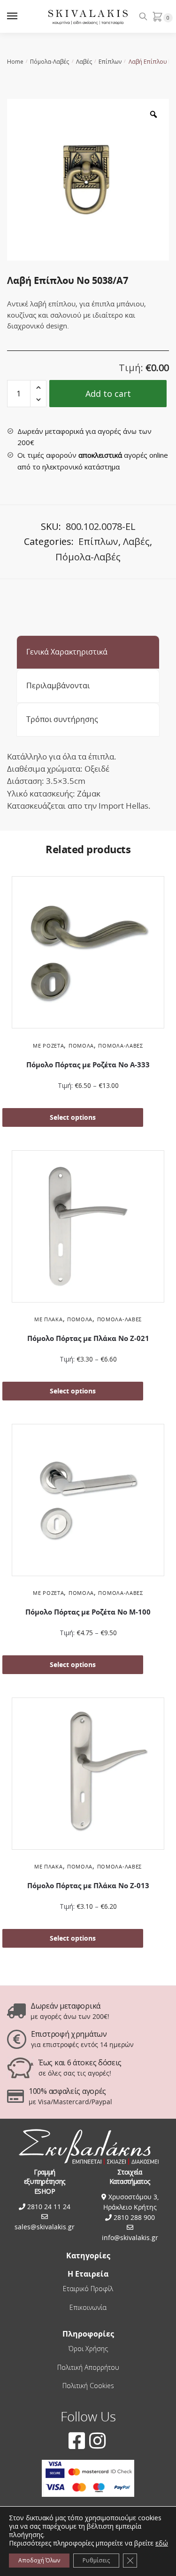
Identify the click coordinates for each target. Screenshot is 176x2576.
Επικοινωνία (88, 2307)
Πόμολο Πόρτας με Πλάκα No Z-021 (88, 1338)
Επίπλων (110, 62)
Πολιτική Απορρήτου (88, 2367)
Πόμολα (81, 1046)
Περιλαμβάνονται (58, 685)
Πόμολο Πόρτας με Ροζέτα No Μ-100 (88, 1612)
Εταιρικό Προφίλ (88, 2289)
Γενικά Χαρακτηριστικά (67, 652)
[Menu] (21, 16)
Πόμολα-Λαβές (50, 62)
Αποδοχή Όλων (39, 2560)
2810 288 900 (133, 2217)
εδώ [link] (162, 2543)
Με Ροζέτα (48, 1046)
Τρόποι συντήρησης (62, 719)
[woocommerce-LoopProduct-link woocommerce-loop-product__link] (88, 954)
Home (15, 62)
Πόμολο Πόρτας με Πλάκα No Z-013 (88, 1886)
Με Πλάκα (49, 1319)
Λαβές (84, 62)
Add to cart (108, 394)
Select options (73, 1117)
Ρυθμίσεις (96, 2560)
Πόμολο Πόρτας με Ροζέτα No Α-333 (88, 1065)
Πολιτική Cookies (88, 2386)
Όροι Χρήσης (88, 2349)
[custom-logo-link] (88, 17)
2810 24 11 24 (48, 2207)
